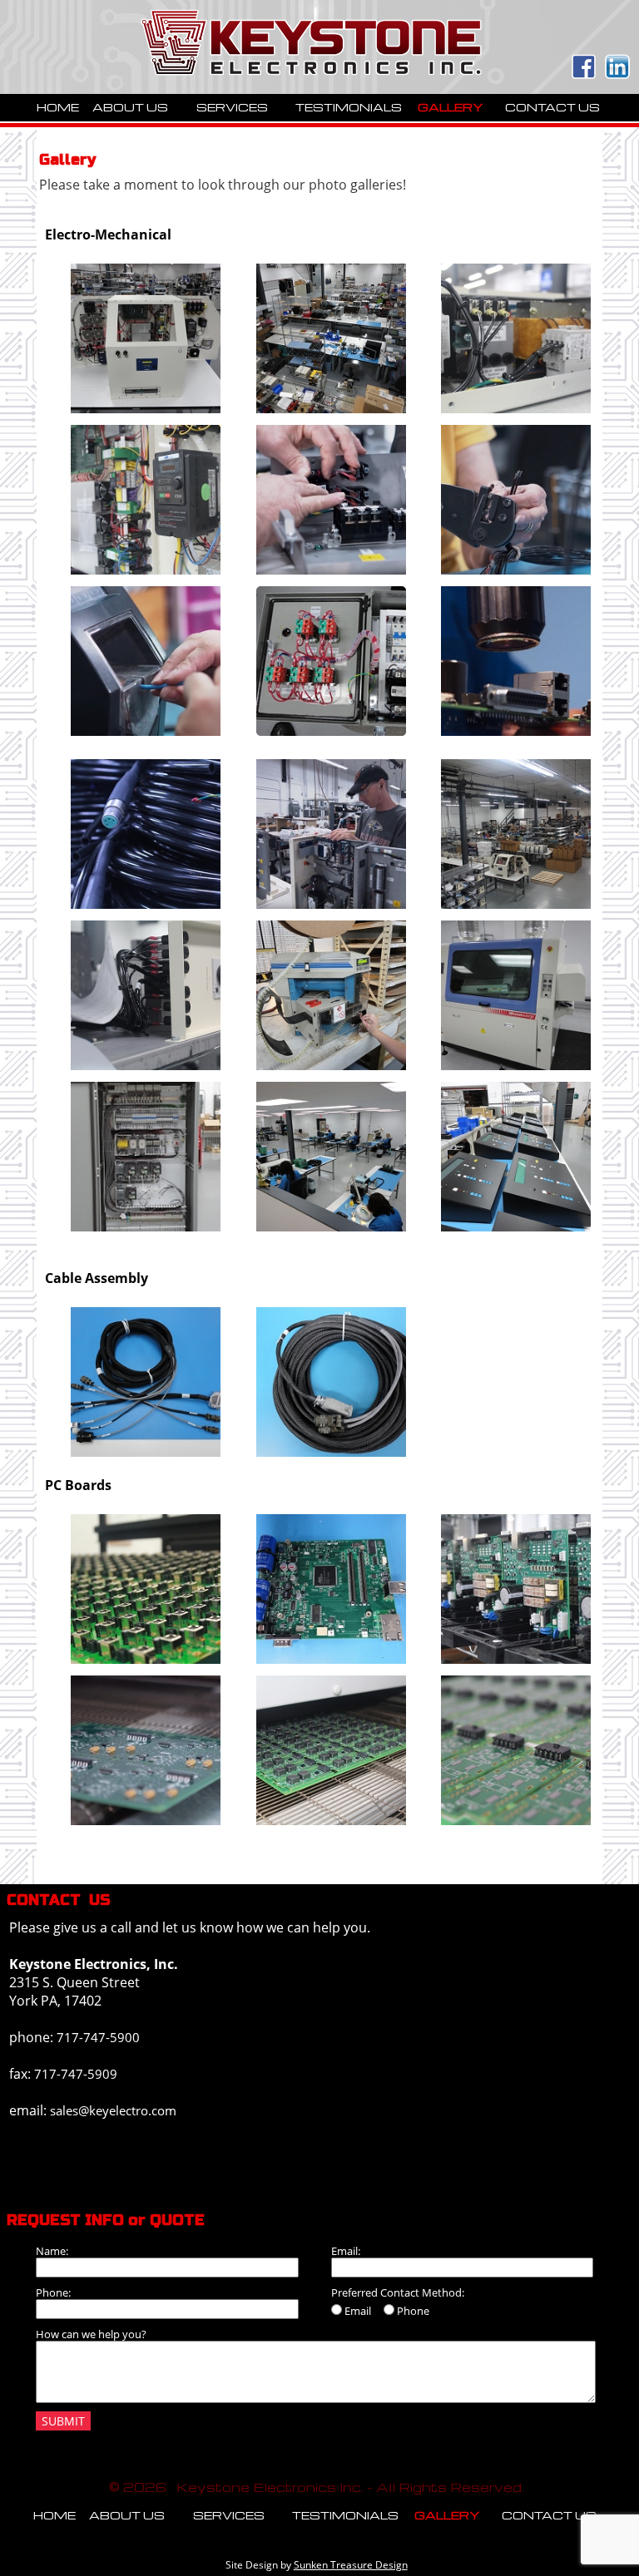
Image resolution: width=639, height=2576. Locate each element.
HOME (58, 107)
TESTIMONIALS (349, 107)
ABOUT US (130, 107)
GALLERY (451, 107)
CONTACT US (552, 107)
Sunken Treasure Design (351, 2565)
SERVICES (232, 107)
